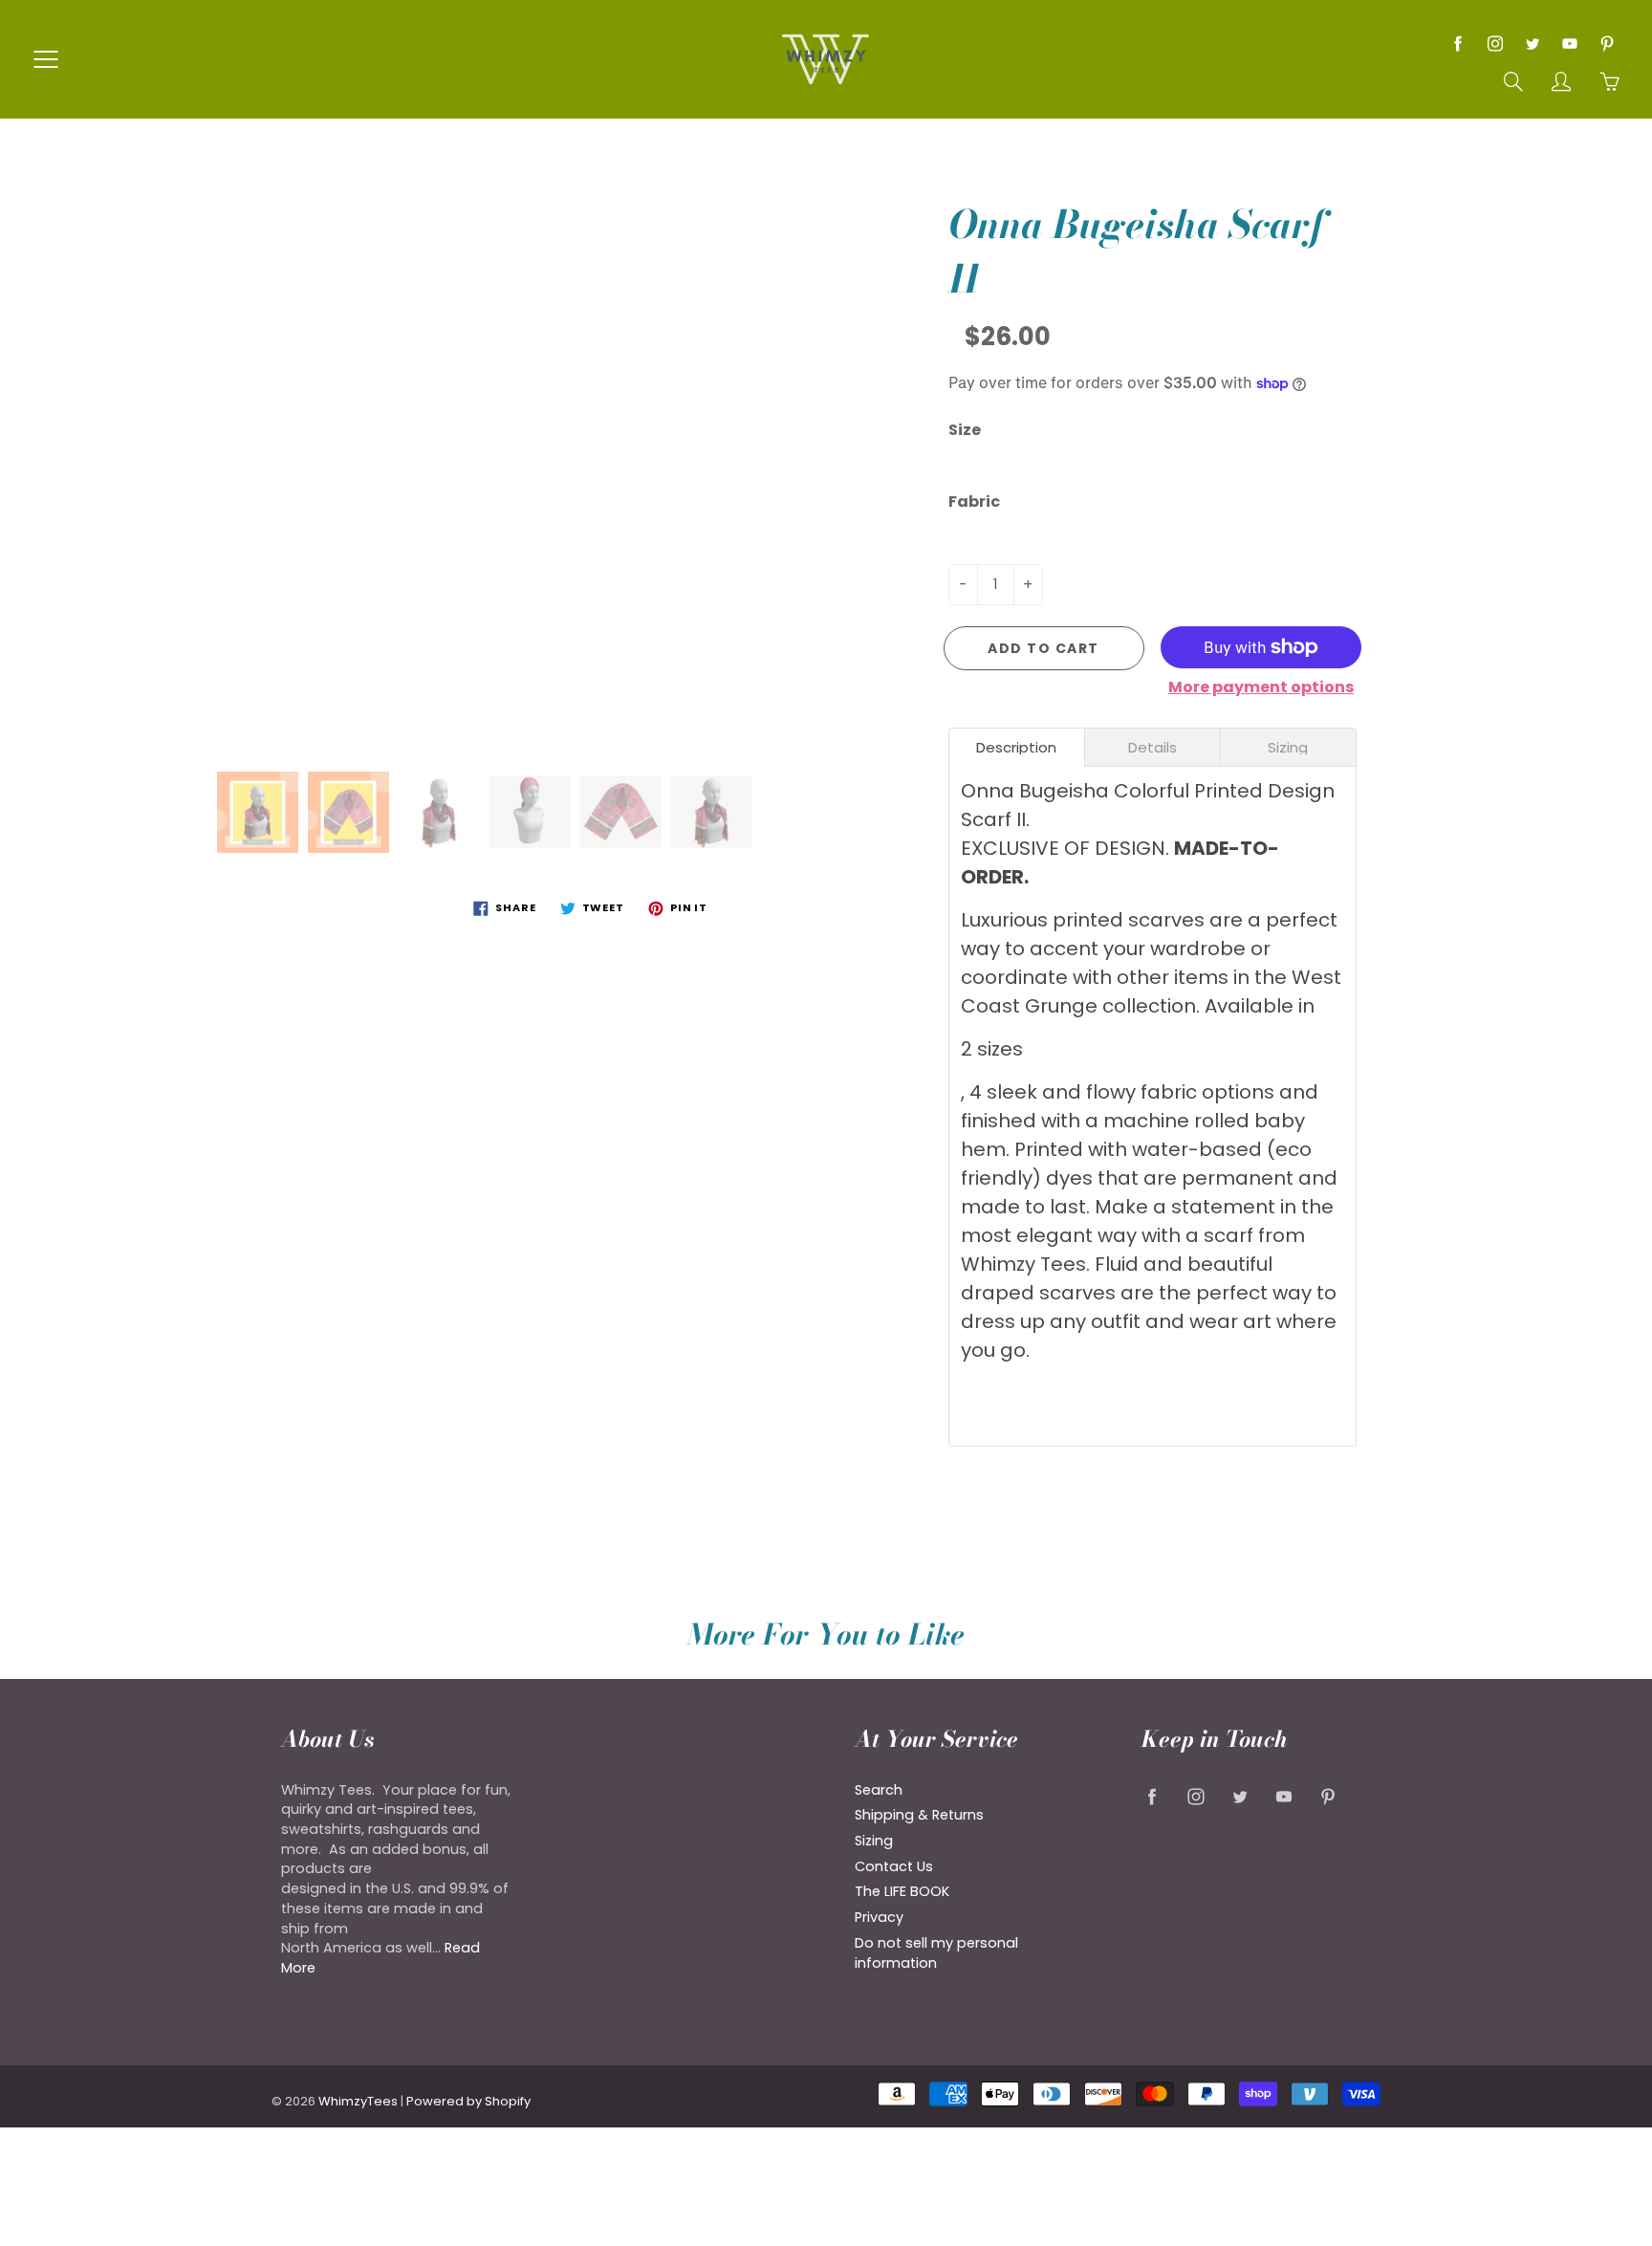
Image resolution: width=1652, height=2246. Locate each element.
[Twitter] (1532, 44)
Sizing (874, 1841)
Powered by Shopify (468, 2101)
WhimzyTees (358, 2101)
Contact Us (894, 1866)
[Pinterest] (1607, 44)
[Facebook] (1457, 44)
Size (965, 430)
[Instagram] (1495, 44)
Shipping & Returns (919, 1815)
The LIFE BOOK (902, 1891)
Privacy (879, 1917)
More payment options (1261, 687)
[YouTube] (1569, 44)
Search (879, 1790)
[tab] (1017, 747)
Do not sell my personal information (936, 1953)
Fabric (974, 502)
